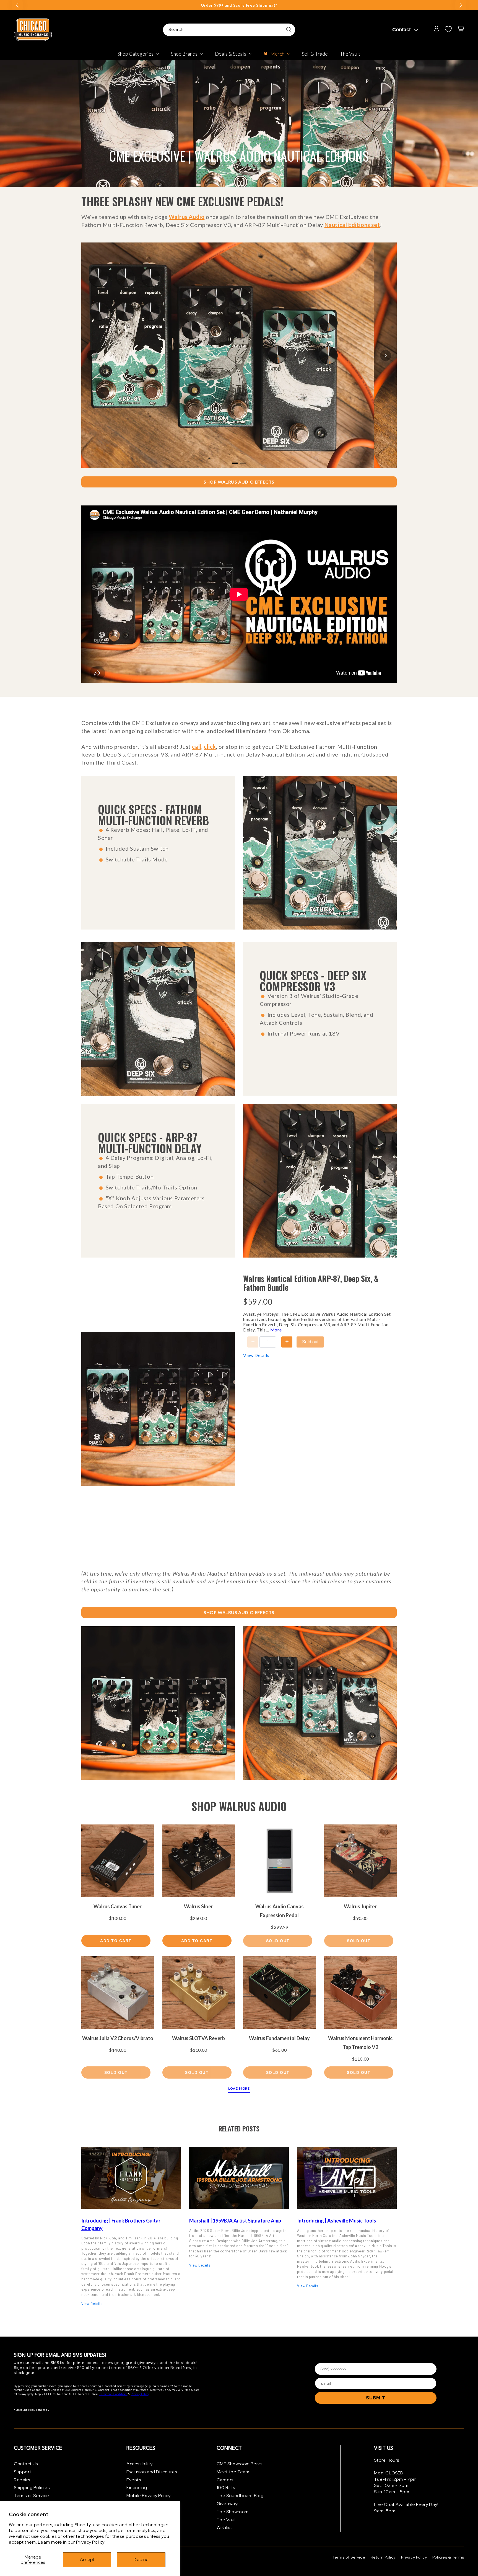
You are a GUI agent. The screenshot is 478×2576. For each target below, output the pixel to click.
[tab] (235, 463)
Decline (141, 2560)
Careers (225, 2480)
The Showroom (233, 2512)
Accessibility (140, 2464)
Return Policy (383, 2557)
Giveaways (228, 2504)
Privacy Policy (90, 2542)
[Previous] (92, 355)
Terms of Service (32, 2496)
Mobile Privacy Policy (149, 2496)
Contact (402, 30)
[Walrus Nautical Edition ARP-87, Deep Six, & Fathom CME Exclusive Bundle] (158, 1703)
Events (134, 2480)
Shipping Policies (32, 2488)
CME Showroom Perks (240, 2464)
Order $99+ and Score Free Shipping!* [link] (239, 5)
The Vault (227, 2520)
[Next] (386, 355)
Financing (137, 2488)
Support (23, 2472)
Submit (376, 2398)
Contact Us (26, 2464)
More (276, 1330)
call (197, 747)
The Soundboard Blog (240, 2496)
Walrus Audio (187, 217)
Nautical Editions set (352, 225)
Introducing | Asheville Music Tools (337, 2221)
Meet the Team (233, 2472)
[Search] (289, 30)
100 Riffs (226, 2488)
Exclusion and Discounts (152, 2472)
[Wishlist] (448, 29)
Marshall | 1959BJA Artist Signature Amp (235, 2221)
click (210, 747)
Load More (239, 2088)
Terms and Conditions (113, 2394)
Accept (87, 2560)
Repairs (22, 2480)
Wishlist (224, 2527)
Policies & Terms (448, 2557)
